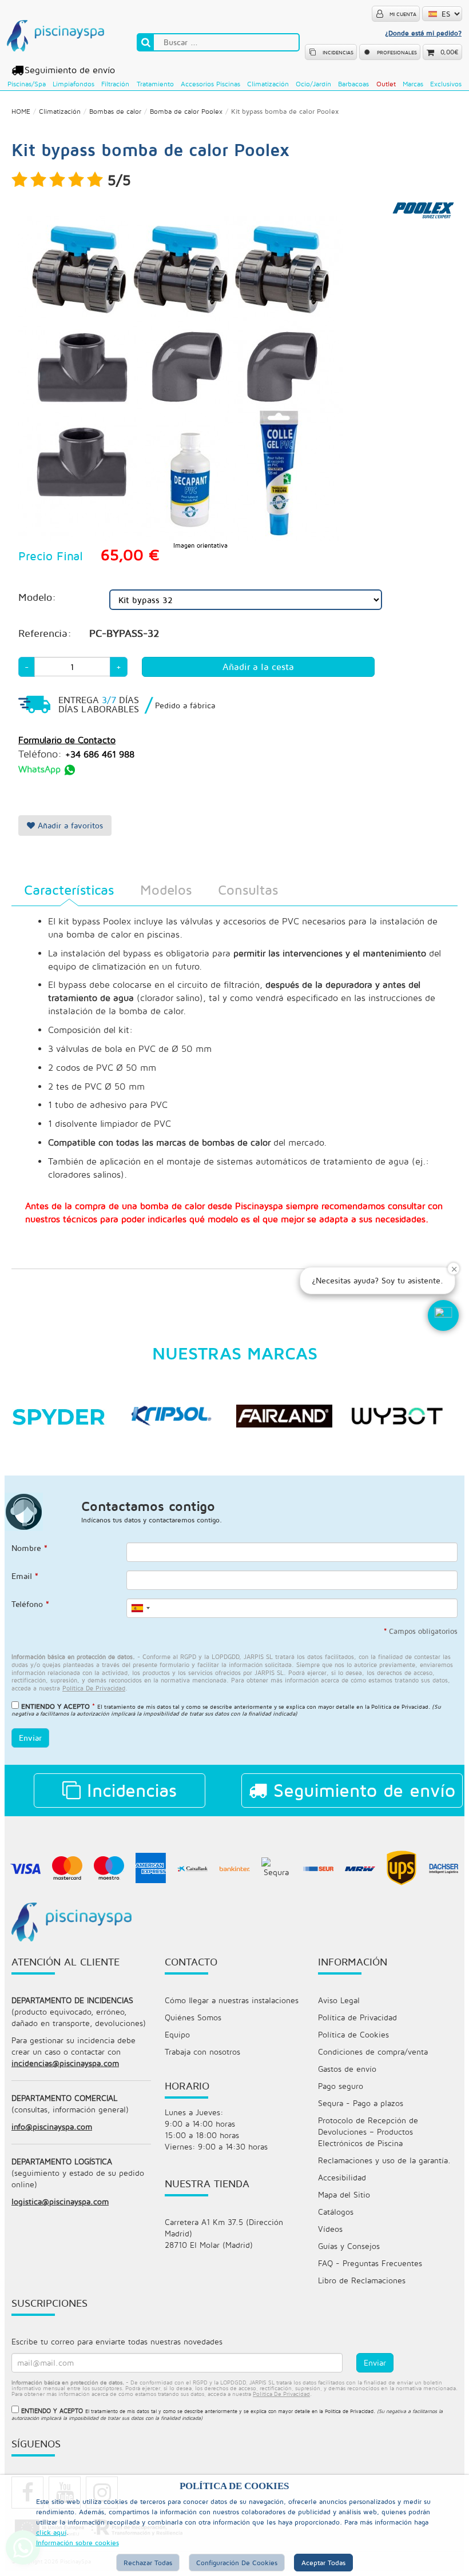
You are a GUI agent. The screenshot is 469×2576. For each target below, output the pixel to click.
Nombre (29, 1548)
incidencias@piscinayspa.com (65, 2063)
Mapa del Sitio (344, 2194)
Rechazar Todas (148, 2563)
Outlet (386, 84)
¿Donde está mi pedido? (423, 33)
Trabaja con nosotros (202, 2051)
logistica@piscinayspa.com (60, 2201)
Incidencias (129, 1790)
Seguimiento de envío (70, 70)
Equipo (177, 2034)
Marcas (413, 84)
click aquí (51, 2532)
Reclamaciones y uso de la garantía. (384, 2160)
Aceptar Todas (323, 2563)
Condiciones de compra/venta (373, 2051)
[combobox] (140, 1608)
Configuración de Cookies (237, 2563)
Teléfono (30, 1604)
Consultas (248, 890)
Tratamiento (155, 84)
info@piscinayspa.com (52, 2126)
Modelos (166, 890)
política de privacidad (94, 1688)
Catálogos (336, 2212)
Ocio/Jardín (313, 84)
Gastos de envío (347, 2069)
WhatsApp (41, 769)
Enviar (30, 1738)
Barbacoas (353, 84)
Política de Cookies (353, 2034)
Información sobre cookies (77, 2543)
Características (69, 890)
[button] (443, 1315)
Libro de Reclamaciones (362, 2280)
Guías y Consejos (349, 2246)
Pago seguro (341, 2086)
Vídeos (330, 2229)
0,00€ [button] (450, 52)
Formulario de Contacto (67, 740)
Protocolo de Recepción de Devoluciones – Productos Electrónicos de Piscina (368, 2132)
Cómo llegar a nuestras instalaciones (232, 2000)
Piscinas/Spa (27, 84)
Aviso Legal (339, 2000)
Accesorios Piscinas (210, 84)
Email (25, 1576)
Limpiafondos (73, 84)
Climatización (268, 84)
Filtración (115, 84)
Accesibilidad (342, 2177)
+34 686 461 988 (100, 754)
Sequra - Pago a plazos (361, 2103)
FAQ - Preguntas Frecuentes (370, 2263)
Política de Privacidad (400, 1706)
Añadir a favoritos (69, 825)
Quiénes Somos (193, 2017)
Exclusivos (446, 84)
